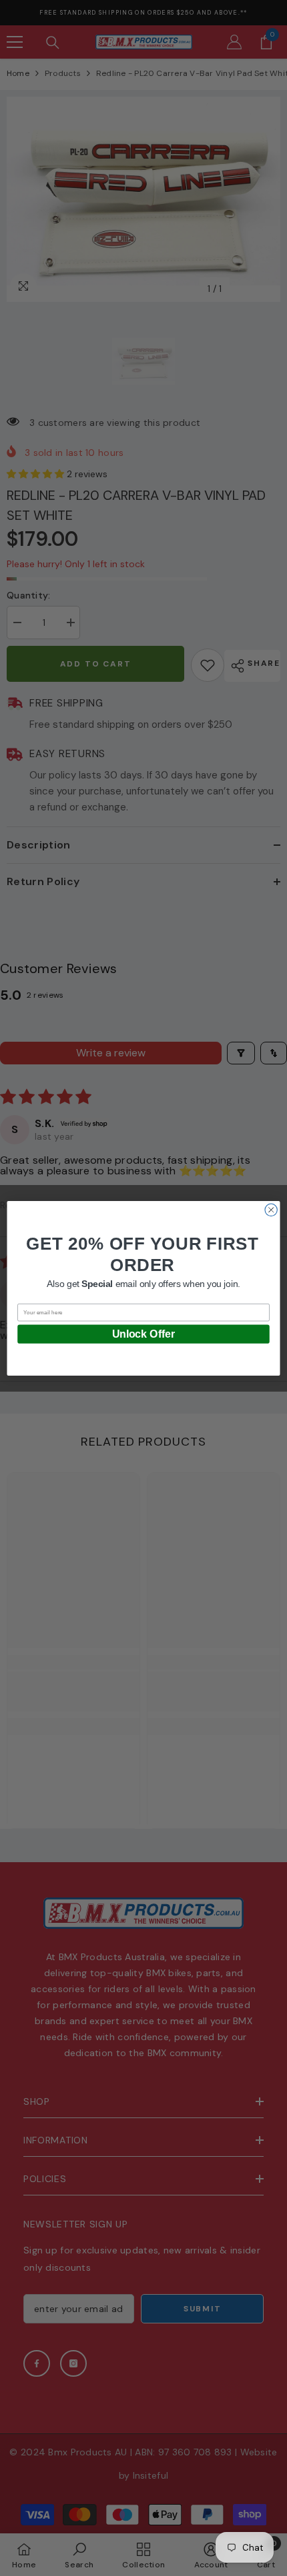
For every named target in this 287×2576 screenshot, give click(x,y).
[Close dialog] (271, 1210)
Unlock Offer (143, 1333)
